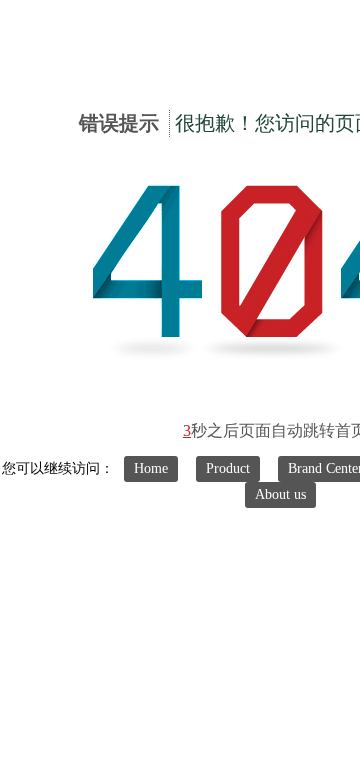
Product (228, 468)
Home (151, 468)
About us (280, 494)
